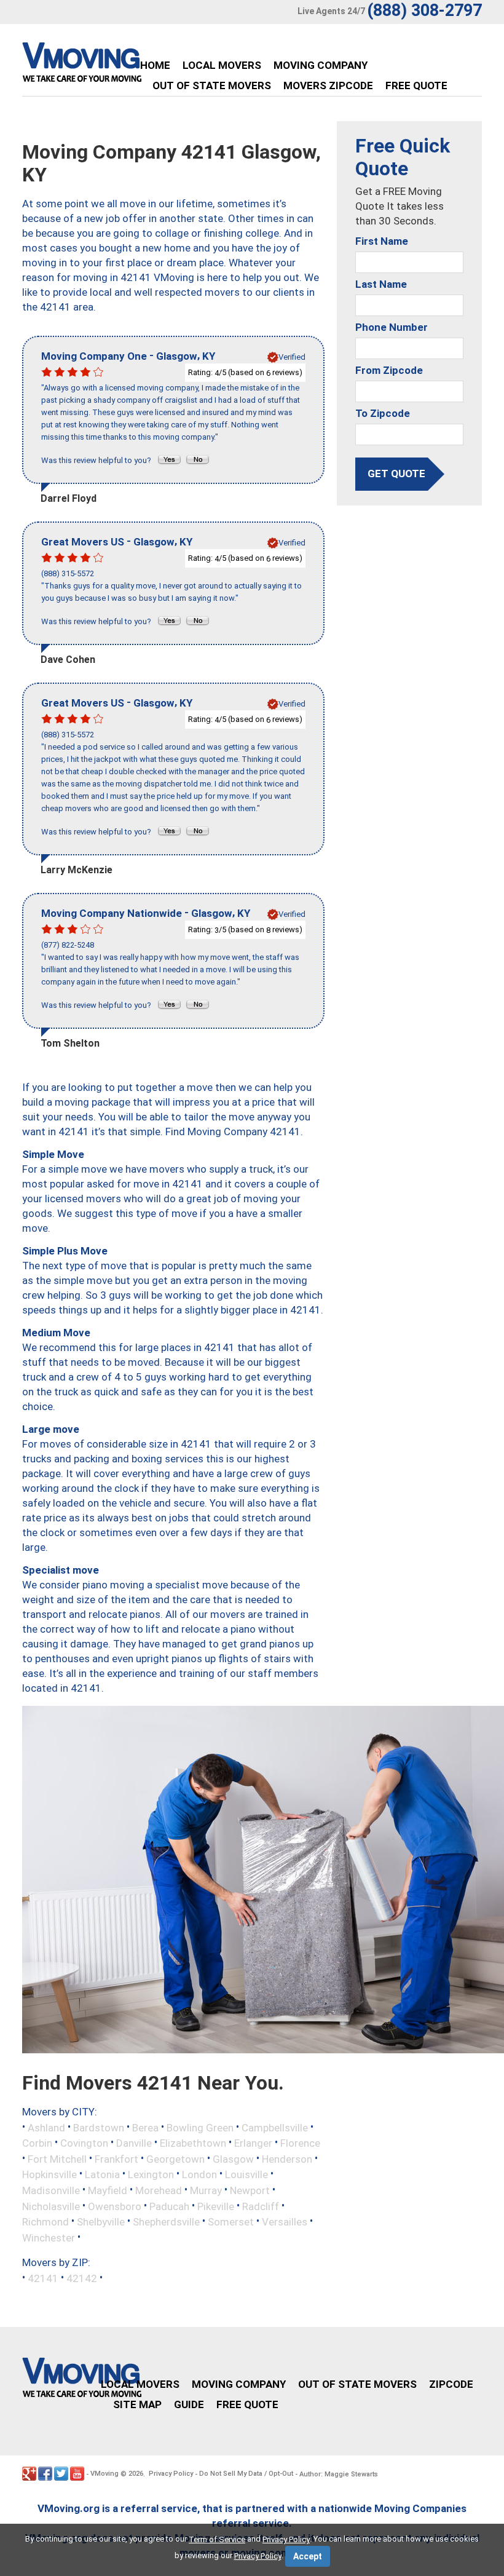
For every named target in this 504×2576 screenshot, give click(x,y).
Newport (250, 2190)
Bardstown (99, 2127)
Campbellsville (275, 2127)
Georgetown (175, 2158)
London (199, 2174)
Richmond (45, 2222)
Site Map (137, 2404)
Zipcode (451, 2384)
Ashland (46, 2127)
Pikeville (216, 2206)
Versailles (285, 2222)
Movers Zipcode (328, 85)
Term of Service (217, 2539)
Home (155, 65)
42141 (43, 2278)
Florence (300, 2143)
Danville (134, 2143)
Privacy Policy (171, 2474)
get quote (396, 474)
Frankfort (116, 2158)
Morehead (159, 2190)
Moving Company (321, 65)
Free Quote (416, 85)
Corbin (37, 2143)
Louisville (246, 2174)
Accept (308, 2556)
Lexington (151, 2174)
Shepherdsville (166, 2222)
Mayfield (108, 2190)
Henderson (287, 2158)
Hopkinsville (49, 2174)
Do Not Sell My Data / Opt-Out (246, 2474)
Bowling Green (200, 2127)
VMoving (104, 2474)
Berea (145, 2127)
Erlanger (253, 2143)
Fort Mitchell (57, 2158)
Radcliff (261, 2206)
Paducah (169, 2206)
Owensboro (115, 2206)
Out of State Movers (212, 85)
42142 (82, 2278)
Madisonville (51, 2190)
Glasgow (233, 2158)
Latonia (102, 2174)
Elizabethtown (193, 2143)
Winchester (49, 2237)
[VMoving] (108, 65)
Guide (189, 2404)
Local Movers (222, 65)
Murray (206, 2190)
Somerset (231, 2222)
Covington (84, 2143)
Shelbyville (101, 2222)
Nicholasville (51, 2206)
